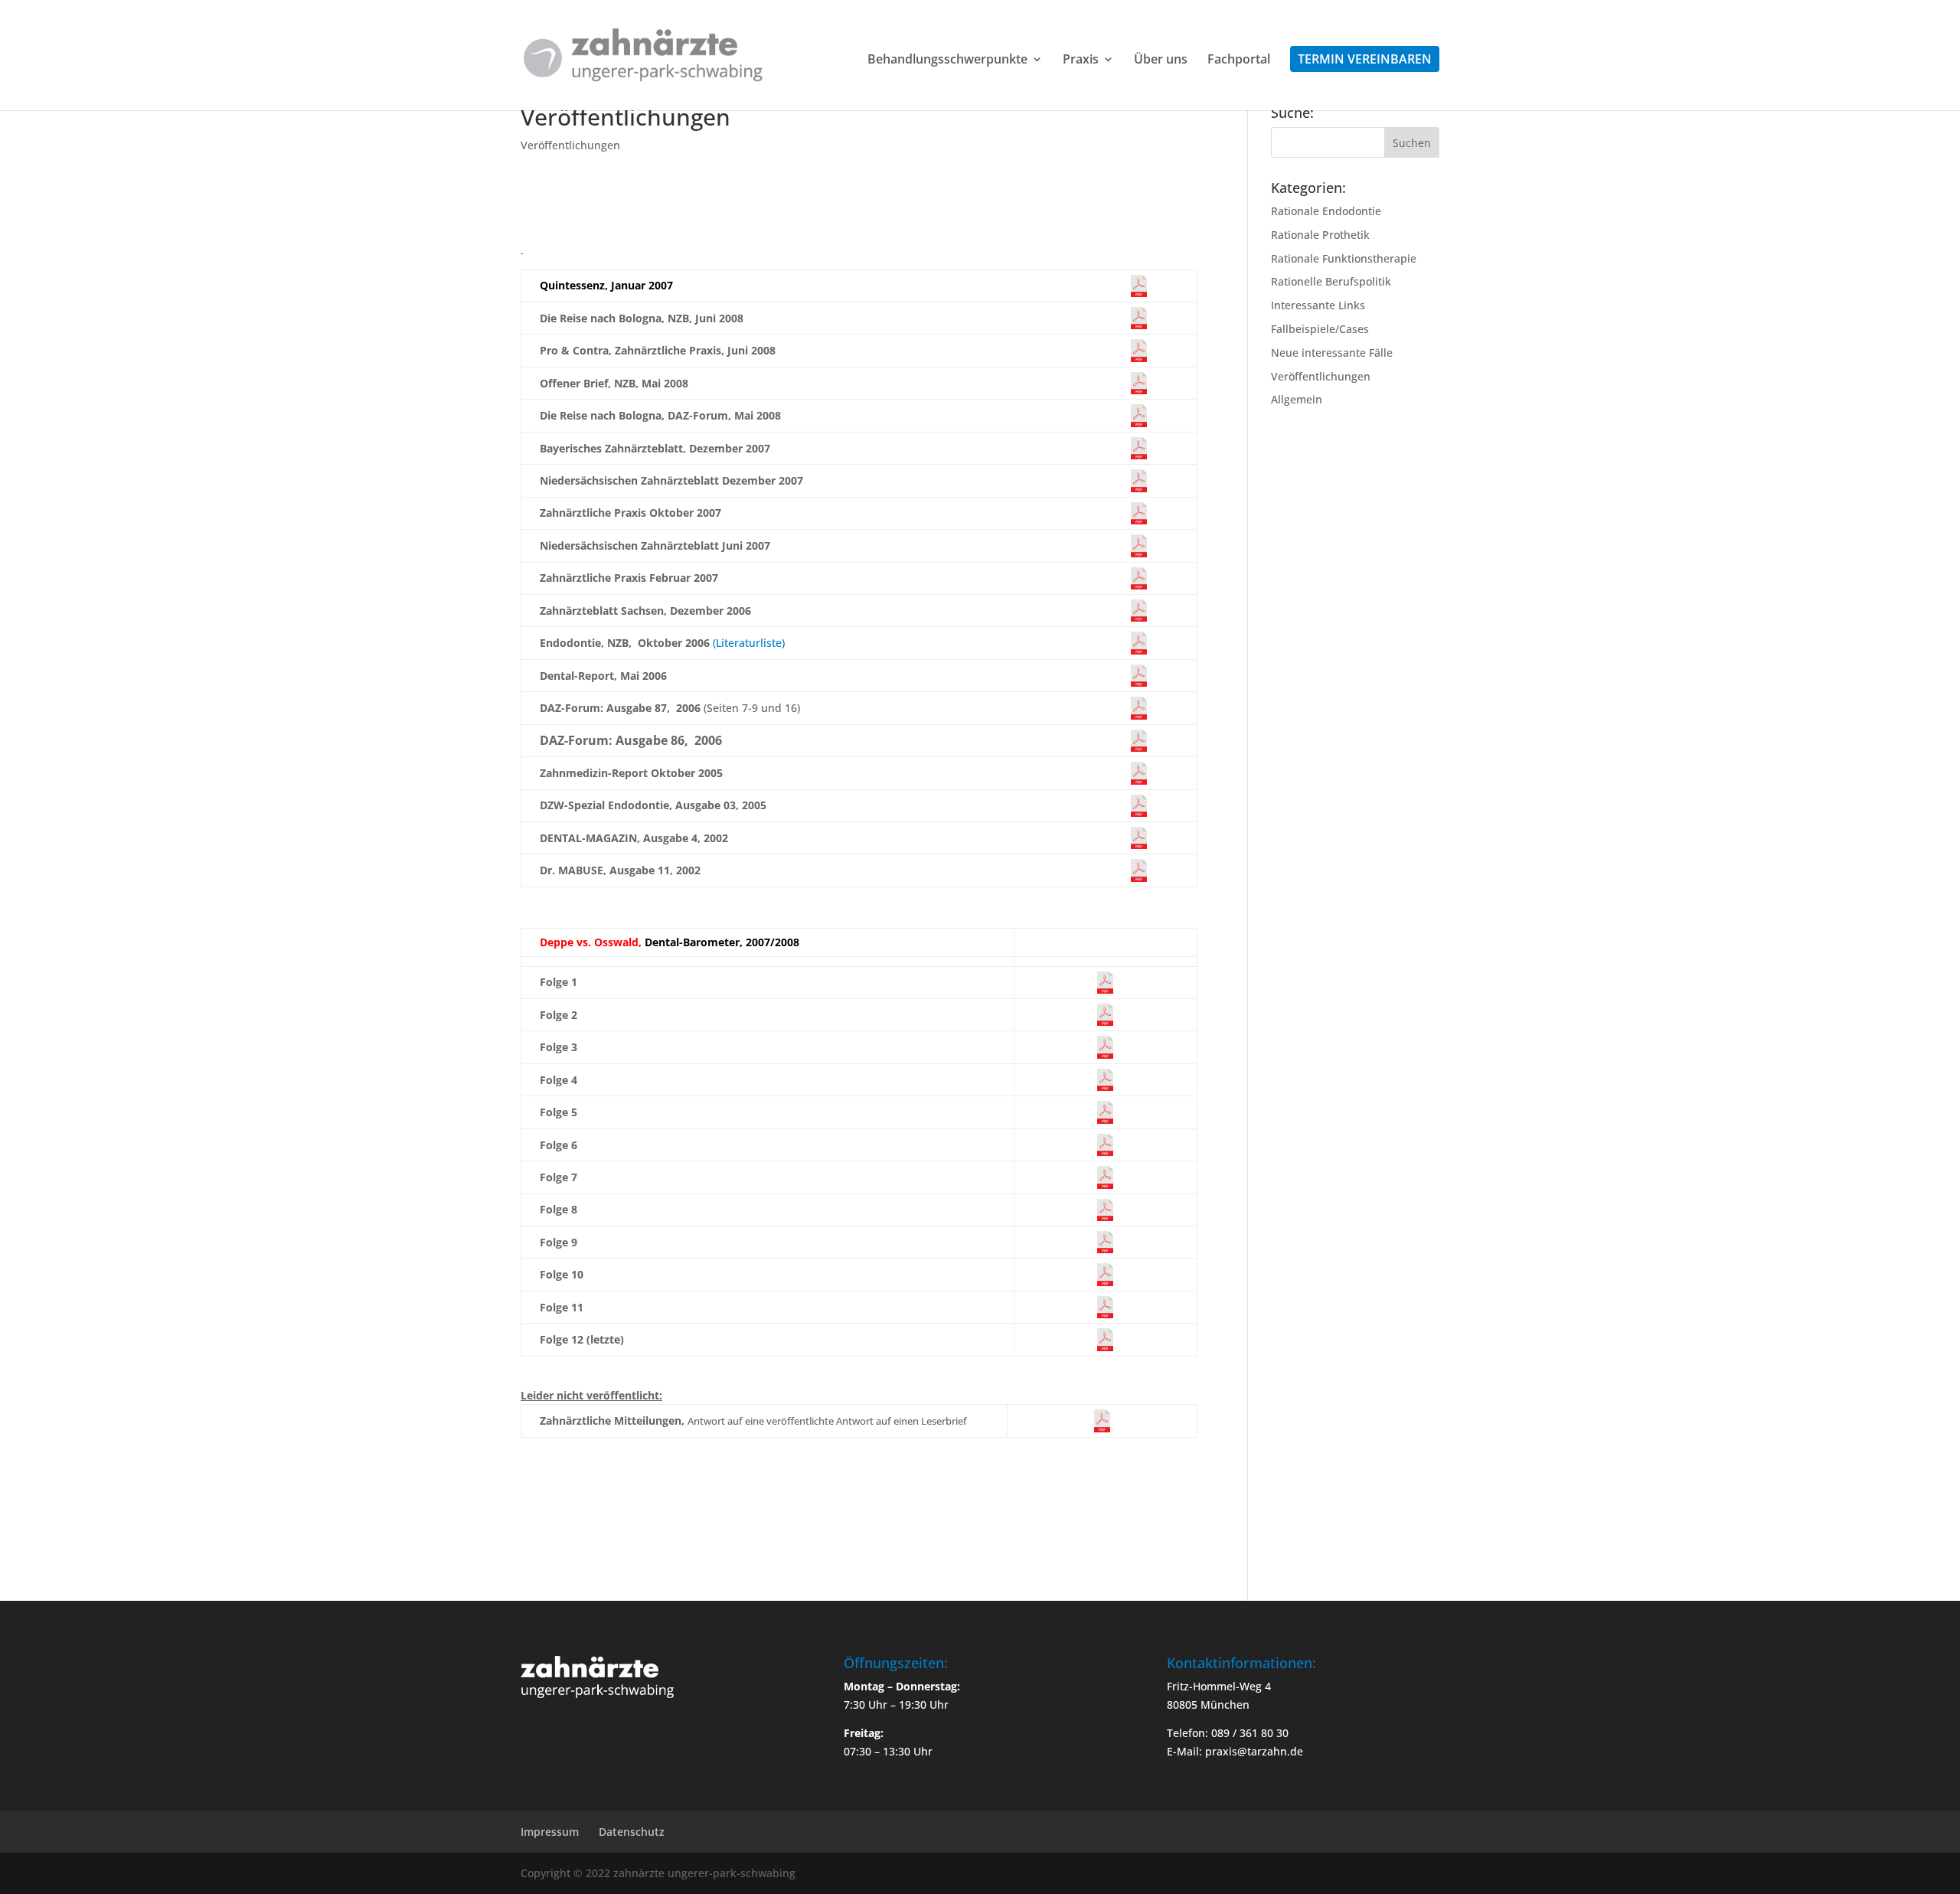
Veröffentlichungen (570, 145)
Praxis (1081, 60)
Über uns (1161, 60)
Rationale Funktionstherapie (1344, 258)
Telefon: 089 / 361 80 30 (1228, 1733)
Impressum (550, 1832)
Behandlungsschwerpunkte (947, 60)
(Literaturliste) (749, 643)
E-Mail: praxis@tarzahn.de (1235, 1751)
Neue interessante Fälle (1332, 353)
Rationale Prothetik (1320, 235)
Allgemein (1297, 399)
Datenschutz (632, 1832)
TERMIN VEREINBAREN (1365, 59)
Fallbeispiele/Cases (1320, 329)
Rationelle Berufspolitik (1331, 281)
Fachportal (1239, 60)
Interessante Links (1318, 305)
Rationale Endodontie (1326, 211)
